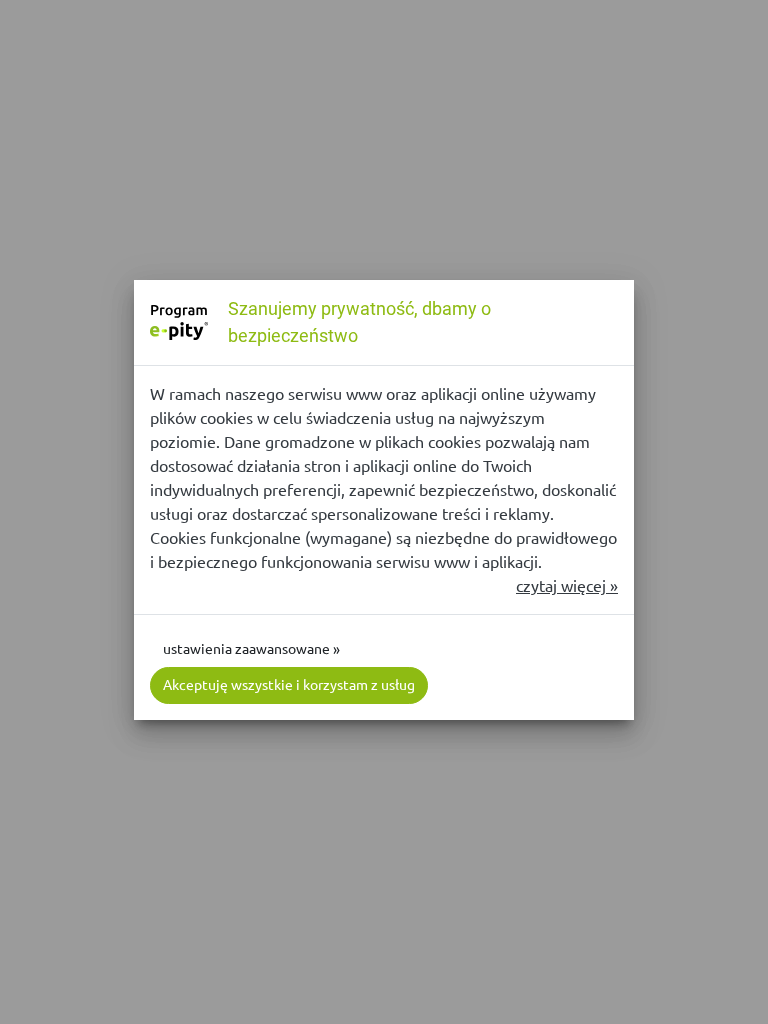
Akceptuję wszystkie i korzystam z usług (289, 685)
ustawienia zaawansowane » (251, 649)
